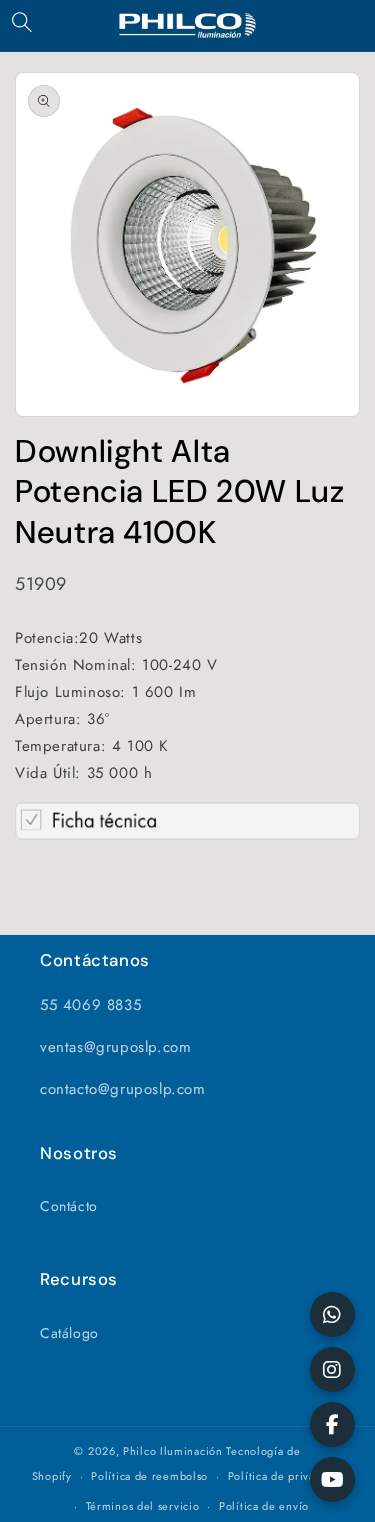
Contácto (69, 1206)
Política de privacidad (285, 1476)
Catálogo (69, 1333)
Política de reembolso (149, 1476)
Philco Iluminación (173, 1451)
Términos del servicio (143, 1506)
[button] (22, 22)
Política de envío (264, 1506)
